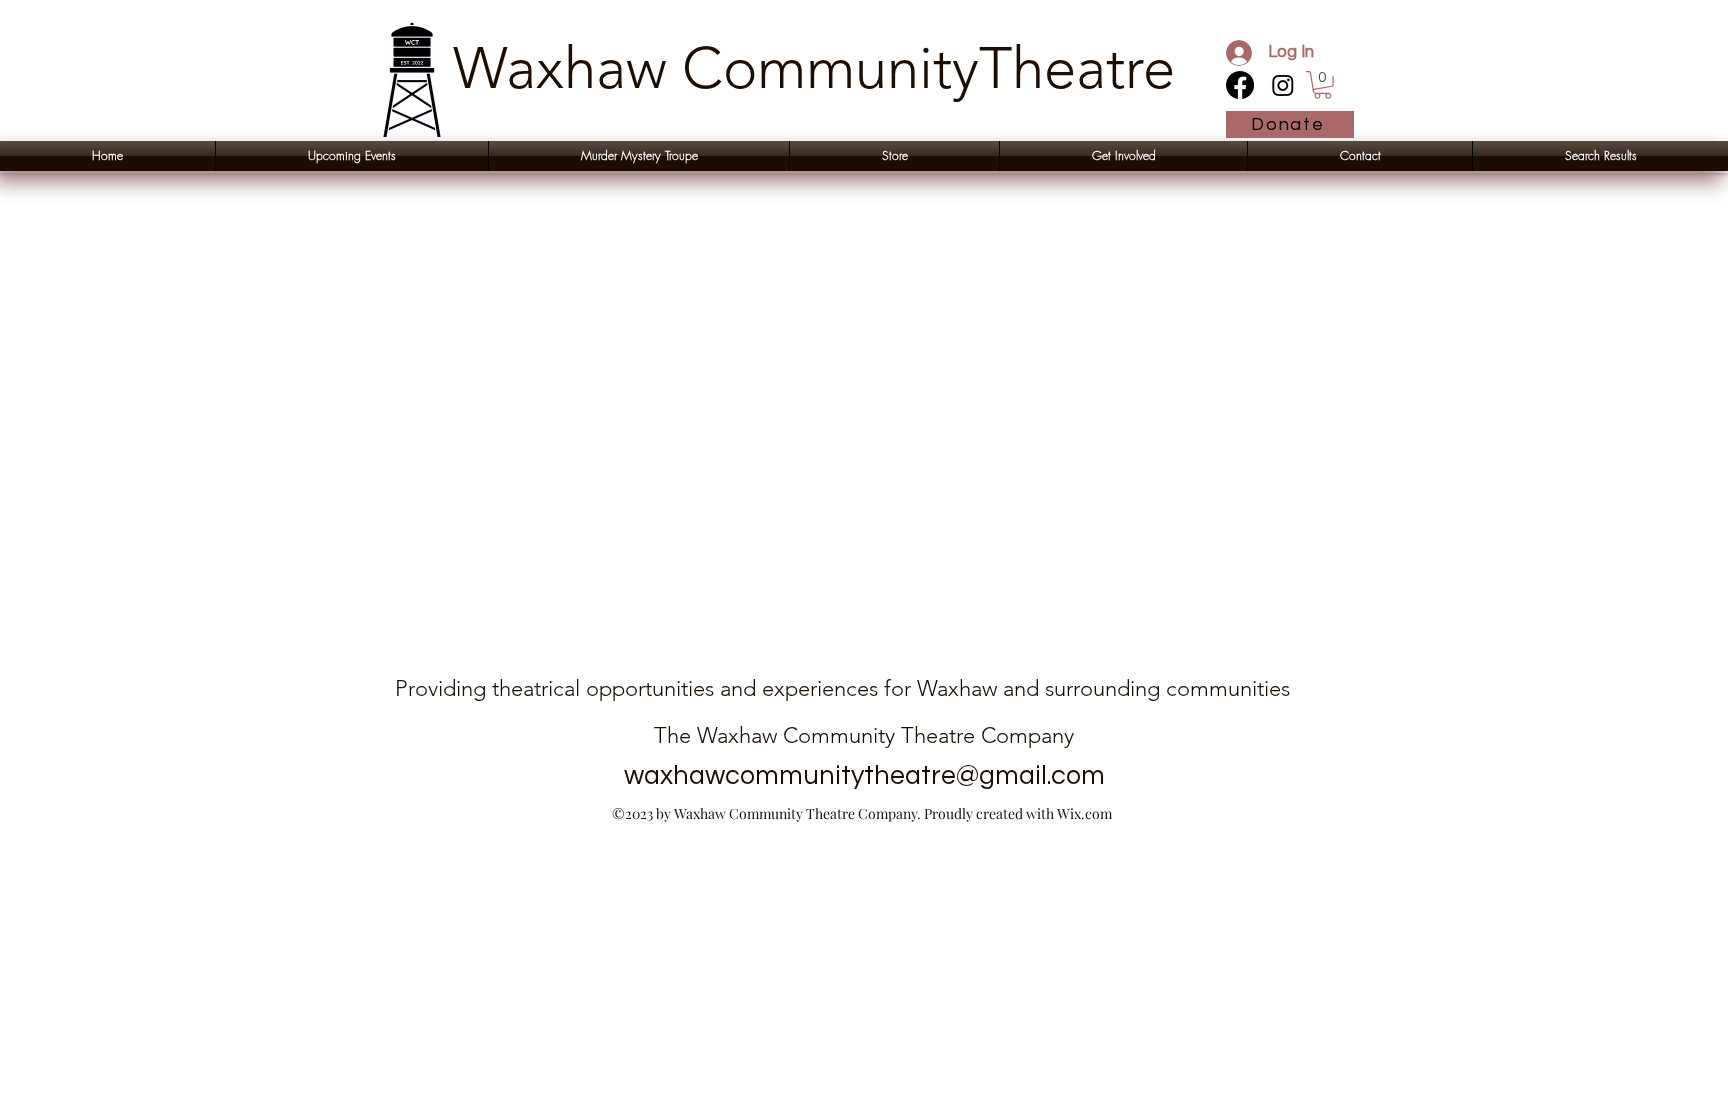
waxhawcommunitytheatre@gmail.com (864, 776)
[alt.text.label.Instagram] (1283, 85)
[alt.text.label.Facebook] (1240, 85)
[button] (1322, 85)
